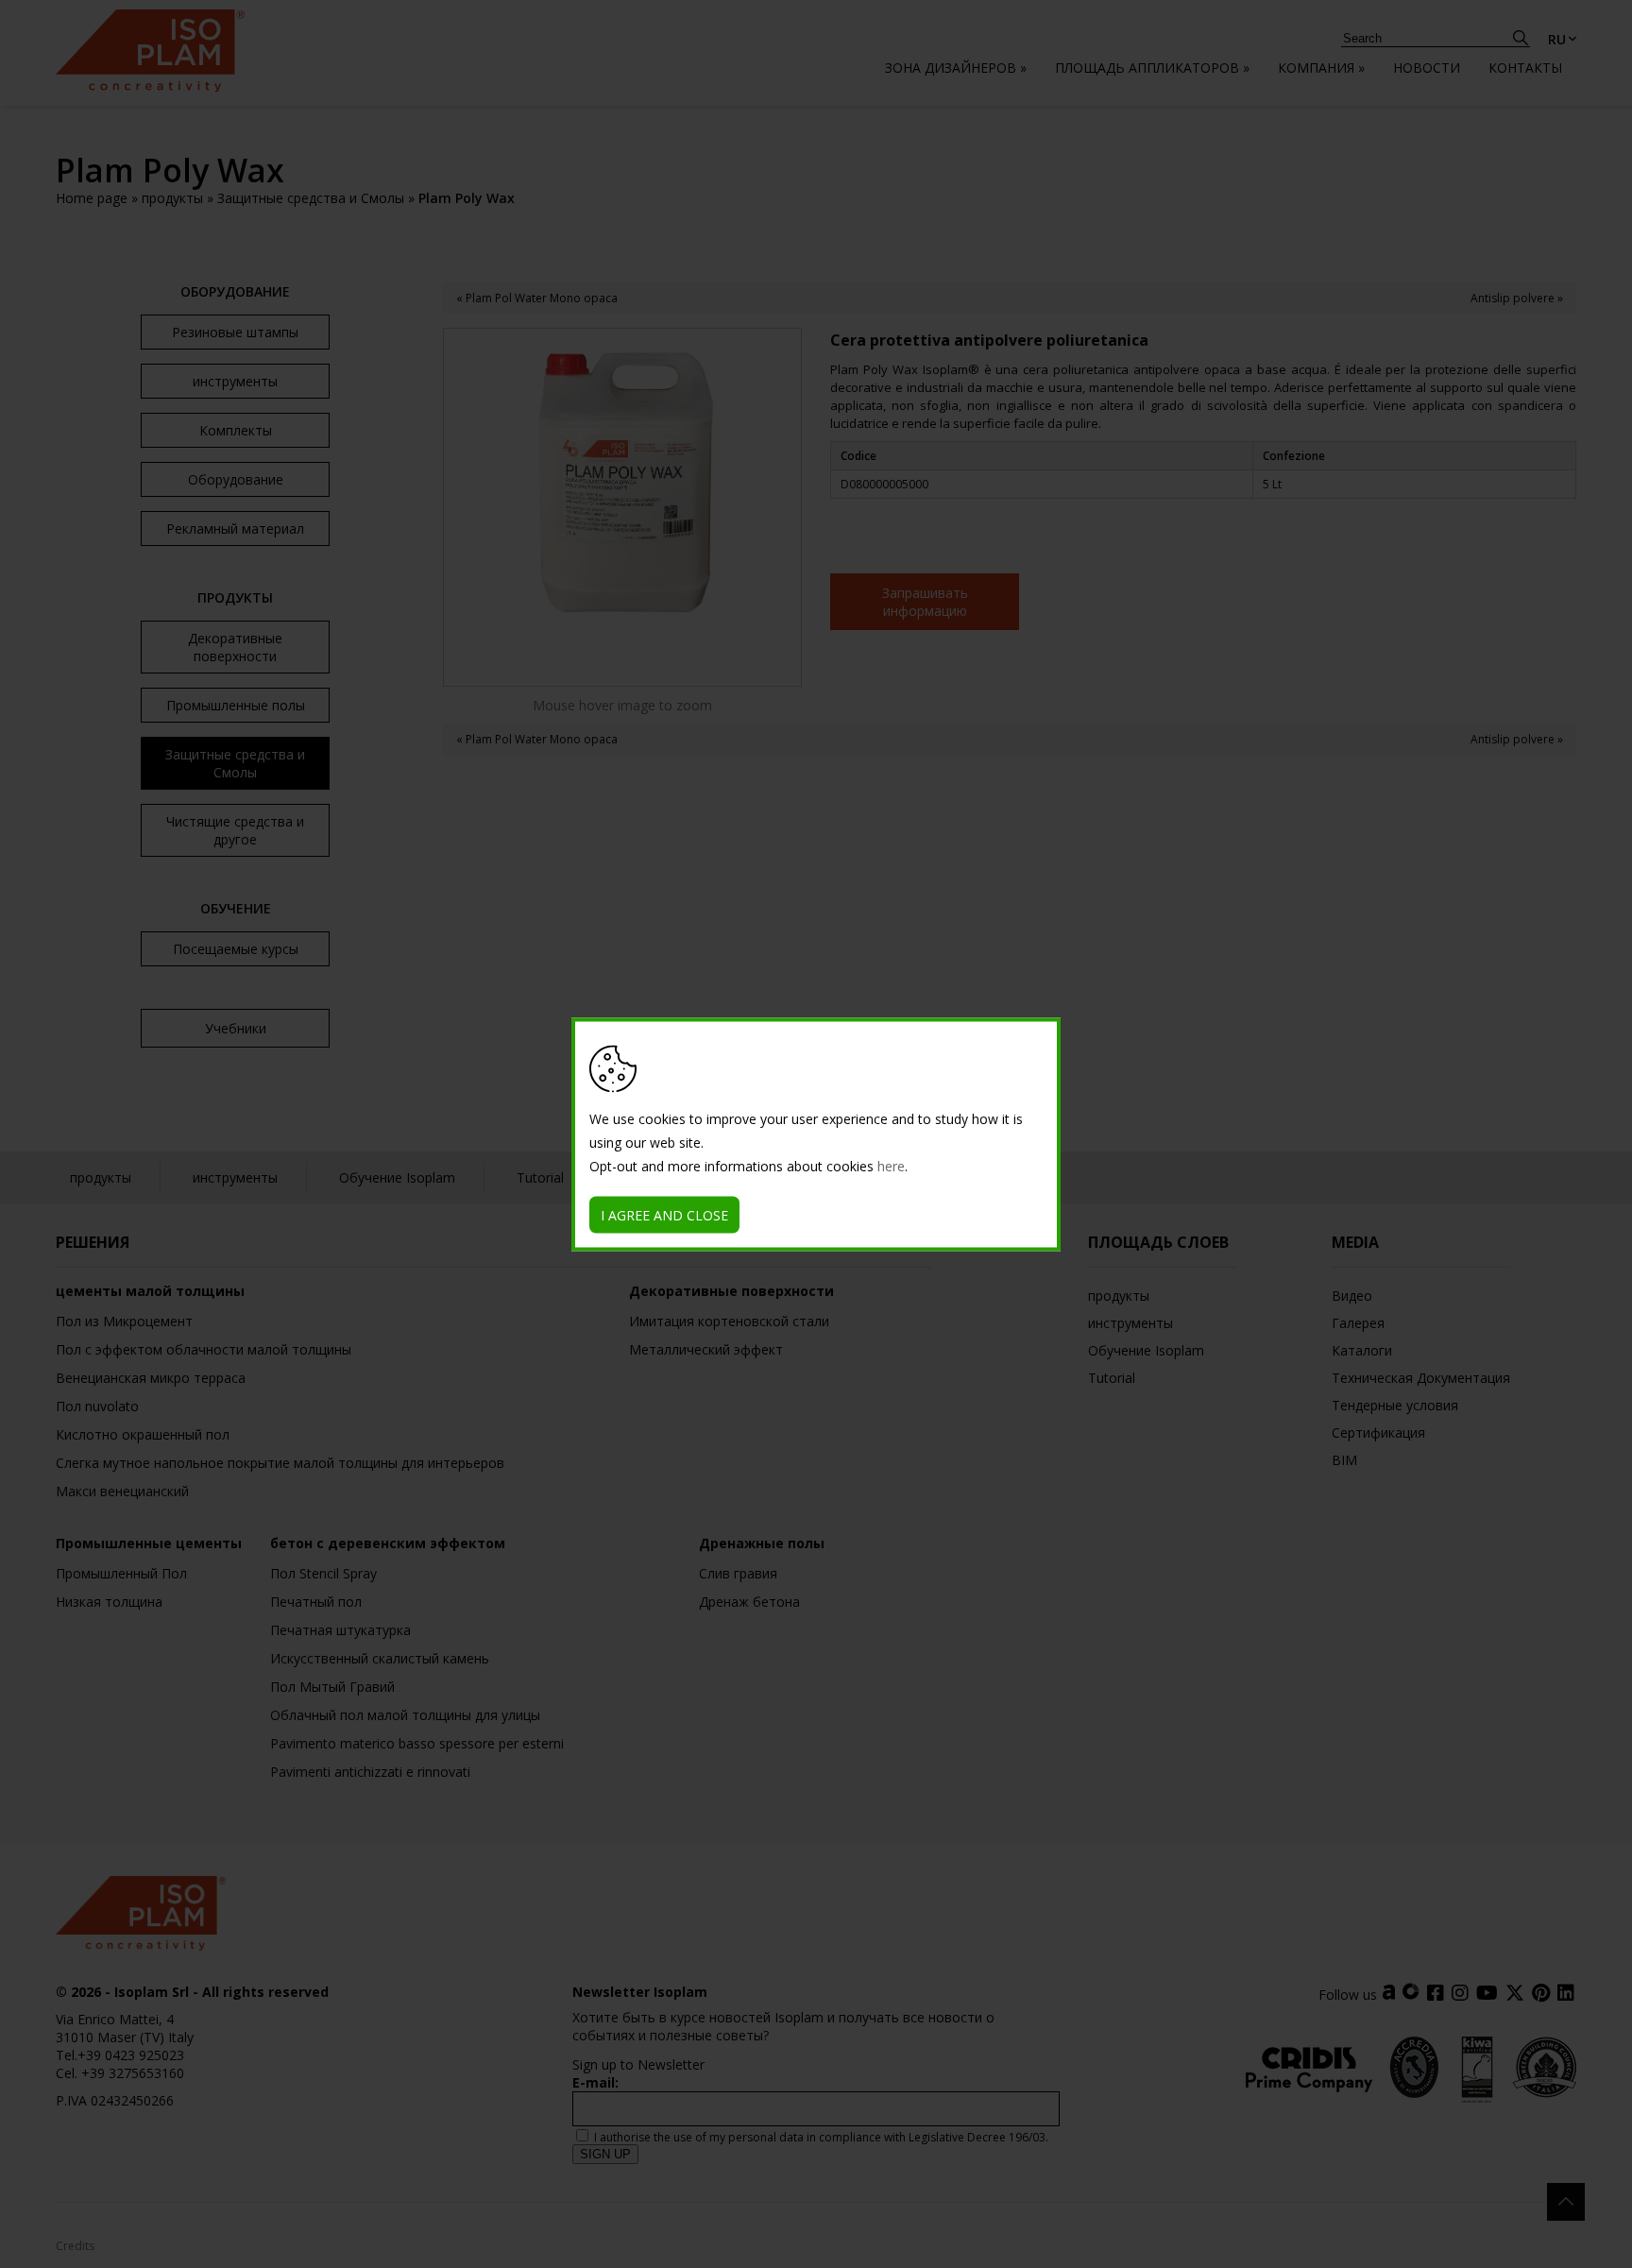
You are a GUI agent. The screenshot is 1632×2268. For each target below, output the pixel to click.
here (891, 1165)
